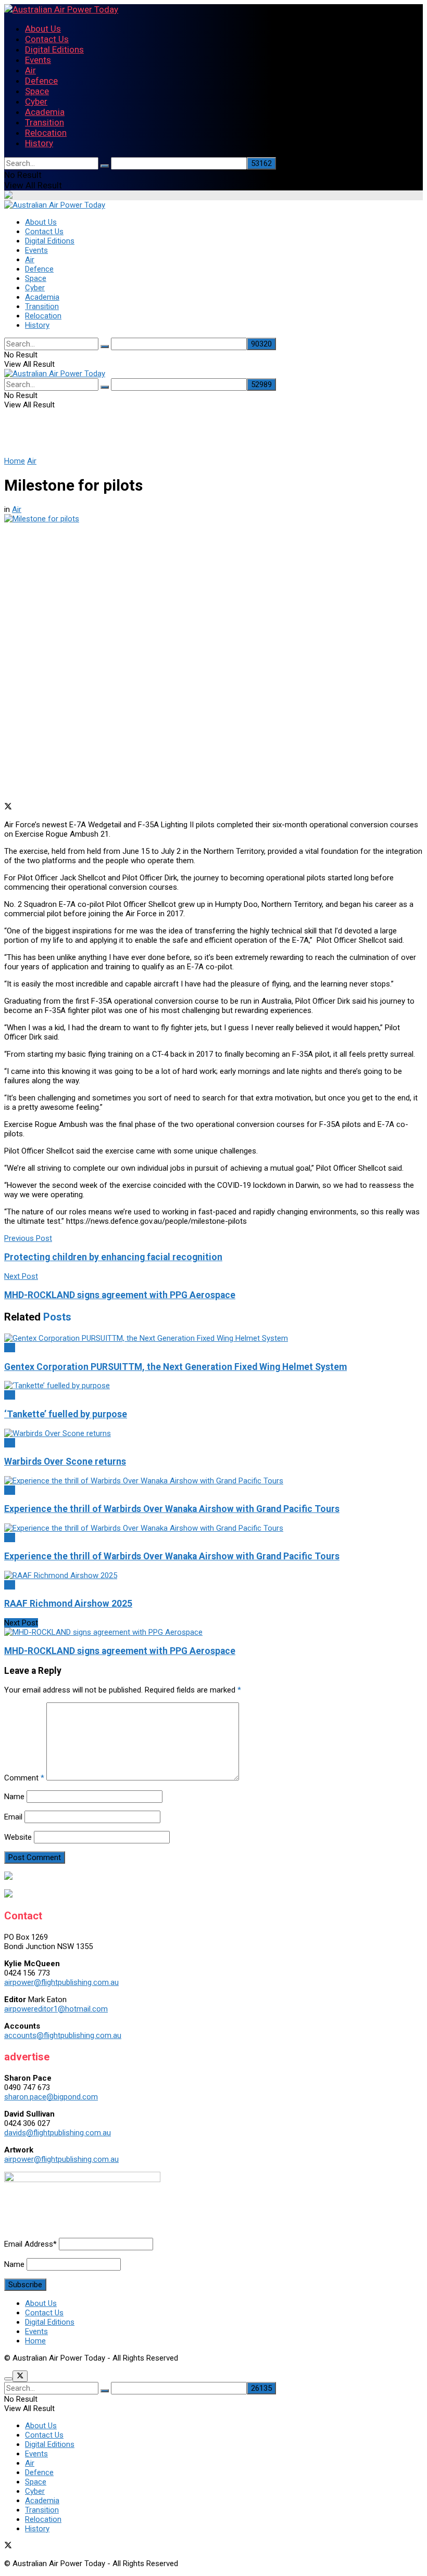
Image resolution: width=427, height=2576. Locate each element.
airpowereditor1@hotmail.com (56, 2009)
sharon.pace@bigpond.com (51, 2097)
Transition (45, 122)
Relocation (46, 133)
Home (15, 461)
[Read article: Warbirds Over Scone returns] (213, 1433)
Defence (41, 81)
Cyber (36, 101)
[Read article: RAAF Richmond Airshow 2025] (213, 1575)
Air (30, 70)
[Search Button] (105, 166)
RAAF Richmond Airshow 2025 (68, 1604)
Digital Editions (54, 49)
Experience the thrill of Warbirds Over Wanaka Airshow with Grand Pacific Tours (172, 1509)
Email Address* (30, 2244)
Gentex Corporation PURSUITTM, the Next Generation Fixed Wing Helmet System (175, 1367)
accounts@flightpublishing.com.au (63, 2035)
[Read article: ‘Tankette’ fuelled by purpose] (213, 1386)
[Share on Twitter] (8, 808)
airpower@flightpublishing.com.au (61, 1982)
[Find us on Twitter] (8, 2546)
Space (37, 91)
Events (38, 60)
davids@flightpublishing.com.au (58, 2133)
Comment (24, 1778)
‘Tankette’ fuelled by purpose (66, 1414)
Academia (45, 112)
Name (14, 1797)
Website (18, 1837)
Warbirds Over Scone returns (65, 1462)
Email (13, 1817)
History (39, 143)
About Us (43, 29)
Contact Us (47, 39)
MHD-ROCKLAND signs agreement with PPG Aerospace (120, 1651)
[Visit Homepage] (61, 9)
